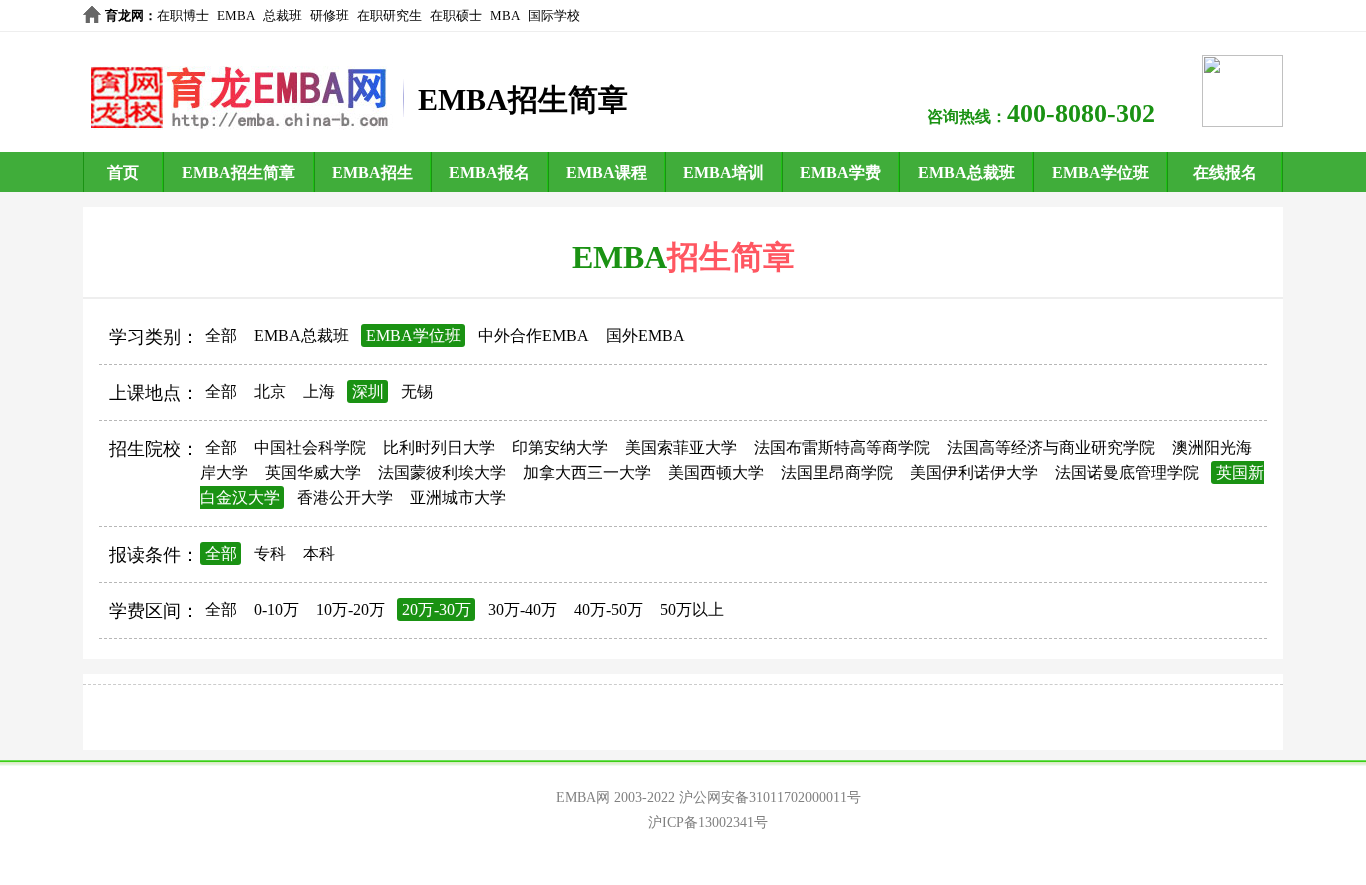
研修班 (329, 15)
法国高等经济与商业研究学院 (1051, 447)
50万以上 (692, 609)
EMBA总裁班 (966, 172)
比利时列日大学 (439, 447)
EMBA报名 (489, 172)
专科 (270, 553)
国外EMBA (645, 335)
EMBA (236, 15)
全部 (221, 335)
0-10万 (276, 609)
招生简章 (731, 257)
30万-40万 (522, 609)
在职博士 (183, 15)
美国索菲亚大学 (681, 447)
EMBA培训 (723, 172)
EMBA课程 (606, 172)
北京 (270, 391)
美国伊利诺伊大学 (974, 472)
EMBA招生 (372, 172)
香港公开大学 (345, 497)
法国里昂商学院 (837, 472)
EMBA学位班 (1100, 172)
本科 (319, 553)
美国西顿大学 (716, 472)
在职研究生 (389, 15)
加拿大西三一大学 (587, 472)
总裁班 (282, 15)
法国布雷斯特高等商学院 (842, 447)
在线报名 (1225, 172)
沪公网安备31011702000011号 (770, 797)
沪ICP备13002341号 (708, 822)
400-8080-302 (1081, 113)
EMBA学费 (840, 172)
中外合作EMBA (533, 335)
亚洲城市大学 (458, 497)
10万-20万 (350, 609)
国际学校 (554, 15)
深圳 (368, 391)
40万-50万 (608, 609)
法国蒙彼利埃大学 (442, 472)
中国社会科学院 (310, 447)
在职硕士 (456, 15)
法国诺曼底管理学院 (1127, 472)
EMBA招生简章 (238, 172)
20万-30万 (436, 609)
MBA (505, 15)
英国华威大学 (313, 472)
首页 (123, 172)
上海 (319, 391)
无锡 (417, 391)
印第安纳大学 (560, 447)
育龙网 (124, 15)
